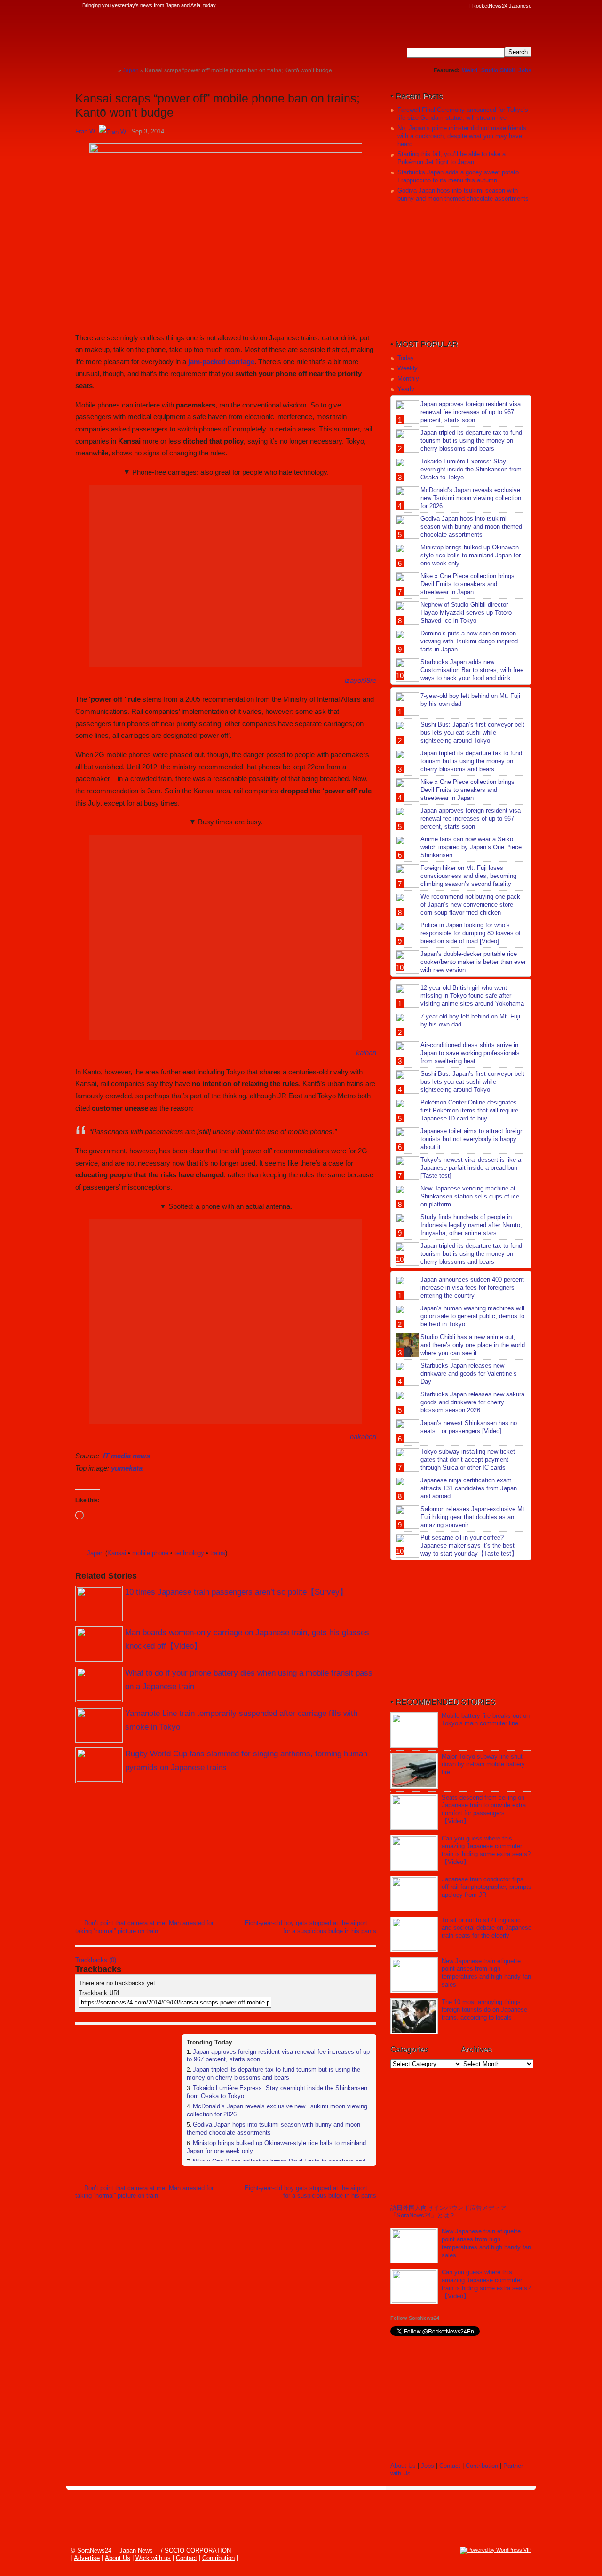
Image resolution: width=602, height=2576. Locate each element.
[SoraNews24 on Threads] (437, 6)
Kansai (117, 1553)
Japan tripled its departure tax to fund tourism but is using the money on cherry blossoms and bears (273, 2074)
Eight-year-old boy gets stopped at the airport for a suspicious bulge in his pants (310, 1927)
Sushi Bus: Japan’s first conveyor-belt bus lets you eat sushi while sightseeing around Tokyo (472, 732)
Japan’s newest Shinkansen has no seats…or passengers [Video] (469, 1427)
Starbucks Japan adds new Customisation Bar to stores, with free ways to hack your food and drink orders (459, 674)
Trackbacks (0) (96, 1960)
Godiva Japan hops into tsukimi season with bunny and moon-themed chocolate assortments (463, 195)
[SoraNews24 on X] (446, 6)
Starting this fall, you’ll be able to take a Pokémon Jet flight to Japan (451, 158)
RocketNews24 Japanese (502, 6)
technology (189, 1553)
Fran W (85, 131)
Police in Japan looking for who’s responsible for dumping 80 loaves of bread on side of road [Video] (471, 933)
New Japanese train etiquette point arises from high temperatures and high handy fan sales (486, 1973)
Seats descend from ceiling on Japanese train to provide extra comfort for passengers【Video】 (484, 1809)
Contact (450, 2466)
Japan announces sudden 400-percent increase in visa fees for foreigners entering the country (472, 1288)
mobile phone (150, 1553)
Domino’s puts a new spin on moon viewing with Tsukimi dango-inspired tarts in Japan (469, 641)
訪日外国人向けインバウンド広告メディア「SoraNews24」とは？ (448, 2212)
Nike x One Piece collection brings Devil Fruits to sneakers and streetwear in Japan (467, 584)
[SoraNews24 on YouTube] (455, 6)
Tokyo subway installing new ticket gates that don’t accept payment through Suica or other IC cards (468, 1460)
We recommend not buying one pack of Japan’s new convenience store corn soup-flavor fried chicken (470, 904)
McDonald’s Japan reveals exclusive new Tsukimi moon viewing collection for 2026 (471, 498)
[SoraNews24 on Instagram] (428, 6)
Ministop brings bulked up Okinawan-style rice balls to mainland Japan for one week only (471, 555)
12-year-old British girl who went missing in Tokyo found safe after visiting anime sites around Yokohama (472, 996)
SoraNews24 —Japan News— (172, 35)
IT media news (127, 1456)
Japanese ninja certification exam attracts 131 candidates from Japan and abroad (469, 1488)
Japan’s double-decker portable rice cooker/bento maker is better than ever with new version (473, 962)
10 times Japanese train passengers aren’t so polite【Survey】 (236, 1592)
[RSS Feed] (464, 6)
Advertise (87, 2558)
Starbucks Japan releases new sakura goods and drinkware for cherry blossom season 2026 (472, 1402)
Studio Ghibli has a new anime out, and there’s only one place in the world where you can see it (473, 1345)
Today (406, 358)
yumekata (127, 1468)
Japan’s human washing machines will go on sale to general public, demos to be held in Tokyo (472, 1316)
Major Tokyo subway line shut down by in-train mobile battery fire (483, 1765)
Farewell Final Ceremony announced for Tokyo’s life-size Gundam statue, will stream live (463, 114)
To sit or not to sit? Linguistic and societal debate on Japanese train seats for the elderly (487, 1928)
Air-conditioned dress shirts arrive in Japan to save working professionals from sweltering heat (470, 1053)
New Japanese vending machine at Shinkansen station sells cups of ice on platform (470, 1196)
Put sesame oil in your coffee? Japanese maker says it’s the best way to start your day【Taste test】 (469, 1546)
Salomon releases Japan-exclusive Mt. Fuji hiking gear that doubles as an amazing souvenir (473, 1517)
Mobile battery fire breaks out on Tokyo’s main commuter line (486, 1720)
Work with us (153, 2558)
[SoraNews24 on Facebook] (420, 6)
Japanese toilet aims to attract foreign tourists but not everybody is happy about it (472, 1139)
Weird (470, 70)
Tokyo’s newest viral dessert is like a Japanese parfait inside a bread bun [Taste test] (471, 1168)
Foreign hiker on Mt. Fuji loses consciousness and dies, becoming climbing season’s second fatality (468, 876)
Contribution (482, 2466)
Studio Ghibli (498, 70)
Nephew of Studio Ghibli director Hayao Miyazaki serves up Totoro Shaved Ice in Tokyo (466, 613)
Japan (95, 1553)
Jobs (525, 70)
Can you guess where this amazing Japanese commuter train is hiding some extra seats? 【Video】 (486, 1850)
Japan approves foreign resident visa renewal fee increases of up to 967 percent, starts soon (471, 412)
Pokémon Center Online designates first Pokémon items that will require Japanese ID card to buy (469, 1110)
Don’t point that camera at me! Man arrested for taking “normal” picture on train (144, 1927)
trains (218, 1553)
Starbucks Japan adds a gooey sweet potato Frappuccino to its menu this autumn (458, 176)
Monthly (408, 379)
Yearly (406, 389)
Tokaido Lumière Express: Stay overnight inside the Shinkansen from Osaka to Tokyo (471, 469)
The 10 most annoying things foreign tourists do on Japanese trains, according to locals (484, 2010)
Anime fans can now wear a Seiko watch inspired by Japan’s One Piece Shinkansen (471, 847)
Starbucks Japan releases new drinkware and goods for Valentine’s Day (469, 1374)
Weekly (408, 368)
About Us (403, 2466)
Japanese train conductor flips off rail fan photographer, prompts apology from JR (487, 1887)
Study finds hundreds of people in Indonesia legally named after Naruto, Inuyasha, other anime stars (471, 1225)
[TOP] (111, 70)
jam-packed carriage (221, 362)
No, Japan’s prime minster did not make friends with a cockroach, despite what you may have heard (462, 136)
